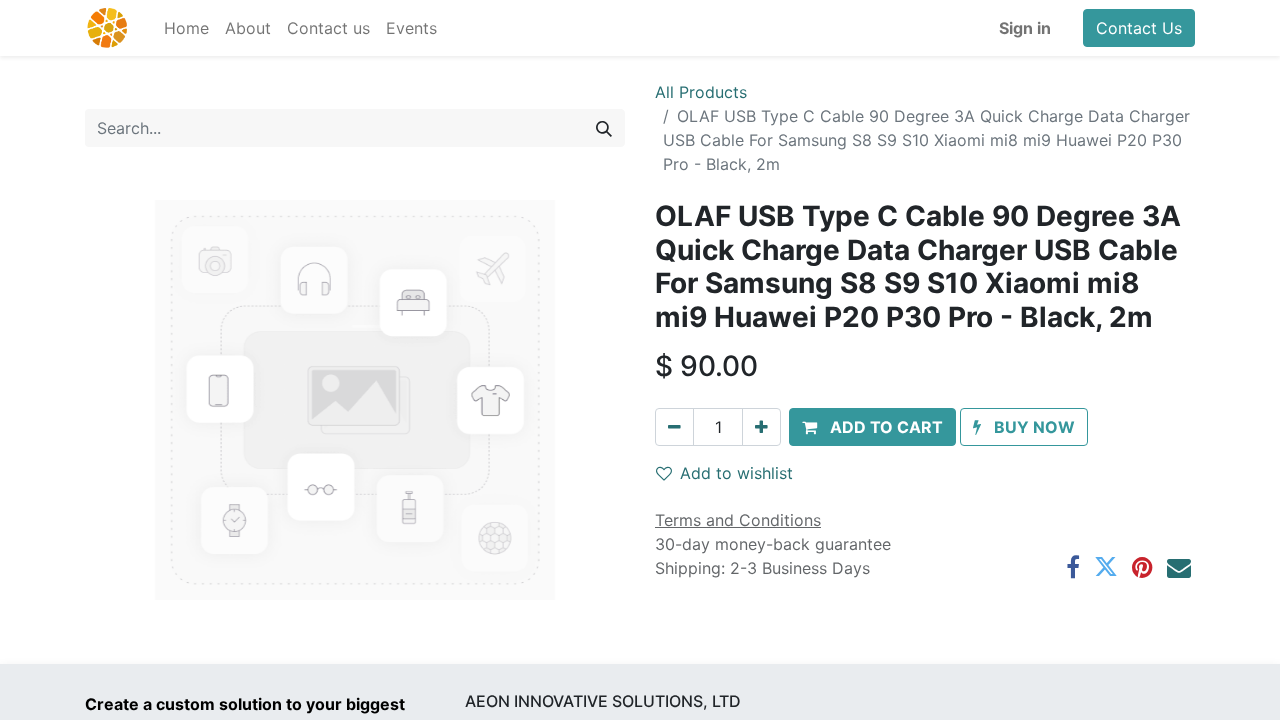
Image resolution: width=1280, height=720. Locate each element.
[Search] (604, 128)
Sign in (1025, 28)
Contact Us (1139, 28)
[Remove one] (674, 427)
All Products (701, 92)
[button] (872, 427)
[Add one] (761, 427)
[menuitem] (186, 28)
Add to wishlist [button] (736, 473)
